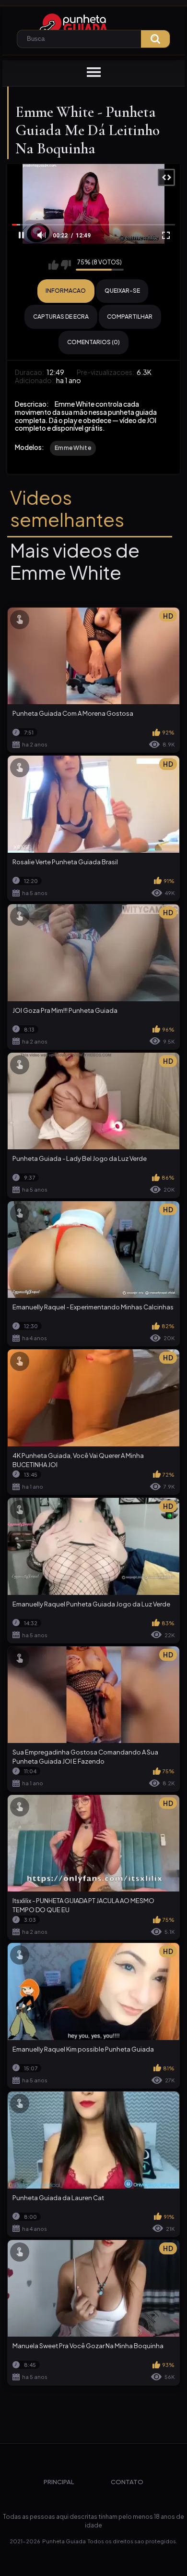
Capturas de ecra (61, 317)
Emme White (73, 448)
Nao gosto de (66, 265)
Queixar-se (122, 291)
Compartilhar (130, 317)
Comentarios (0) (93, 342)
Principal (59, 2482)
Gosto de (53, 265)
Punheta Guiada (64, 2541)
